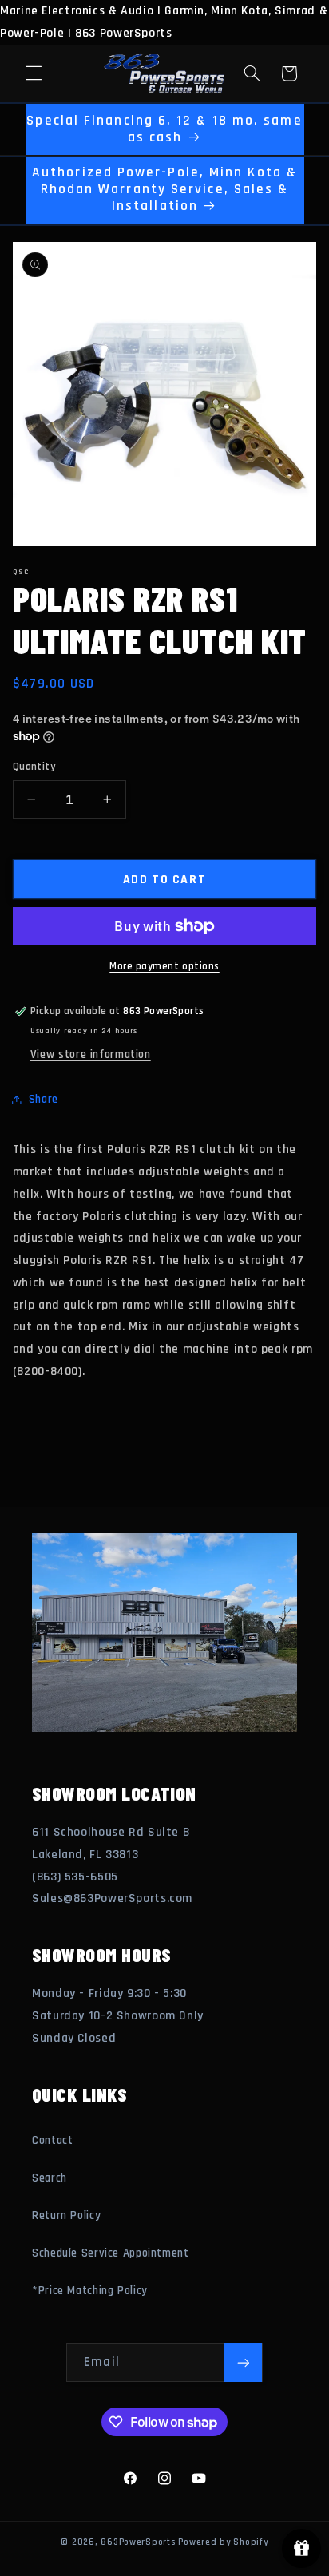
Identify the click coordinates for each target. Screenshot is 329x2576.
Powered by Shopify (223, 2542)
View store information (91, 1054)
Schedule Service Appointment (111, 2253)
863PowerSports (138, 2542)
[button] (34, 73)
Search (50, 2178)
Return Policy (66, 2215)
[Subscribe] (243, 2362)
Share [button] (44, 1099)
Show (301, 2548)
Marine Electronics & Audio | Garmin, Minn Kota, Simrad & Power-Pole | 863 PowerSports (164, 1288)
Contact (52, 2140)
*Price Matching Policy (90, 2291)
